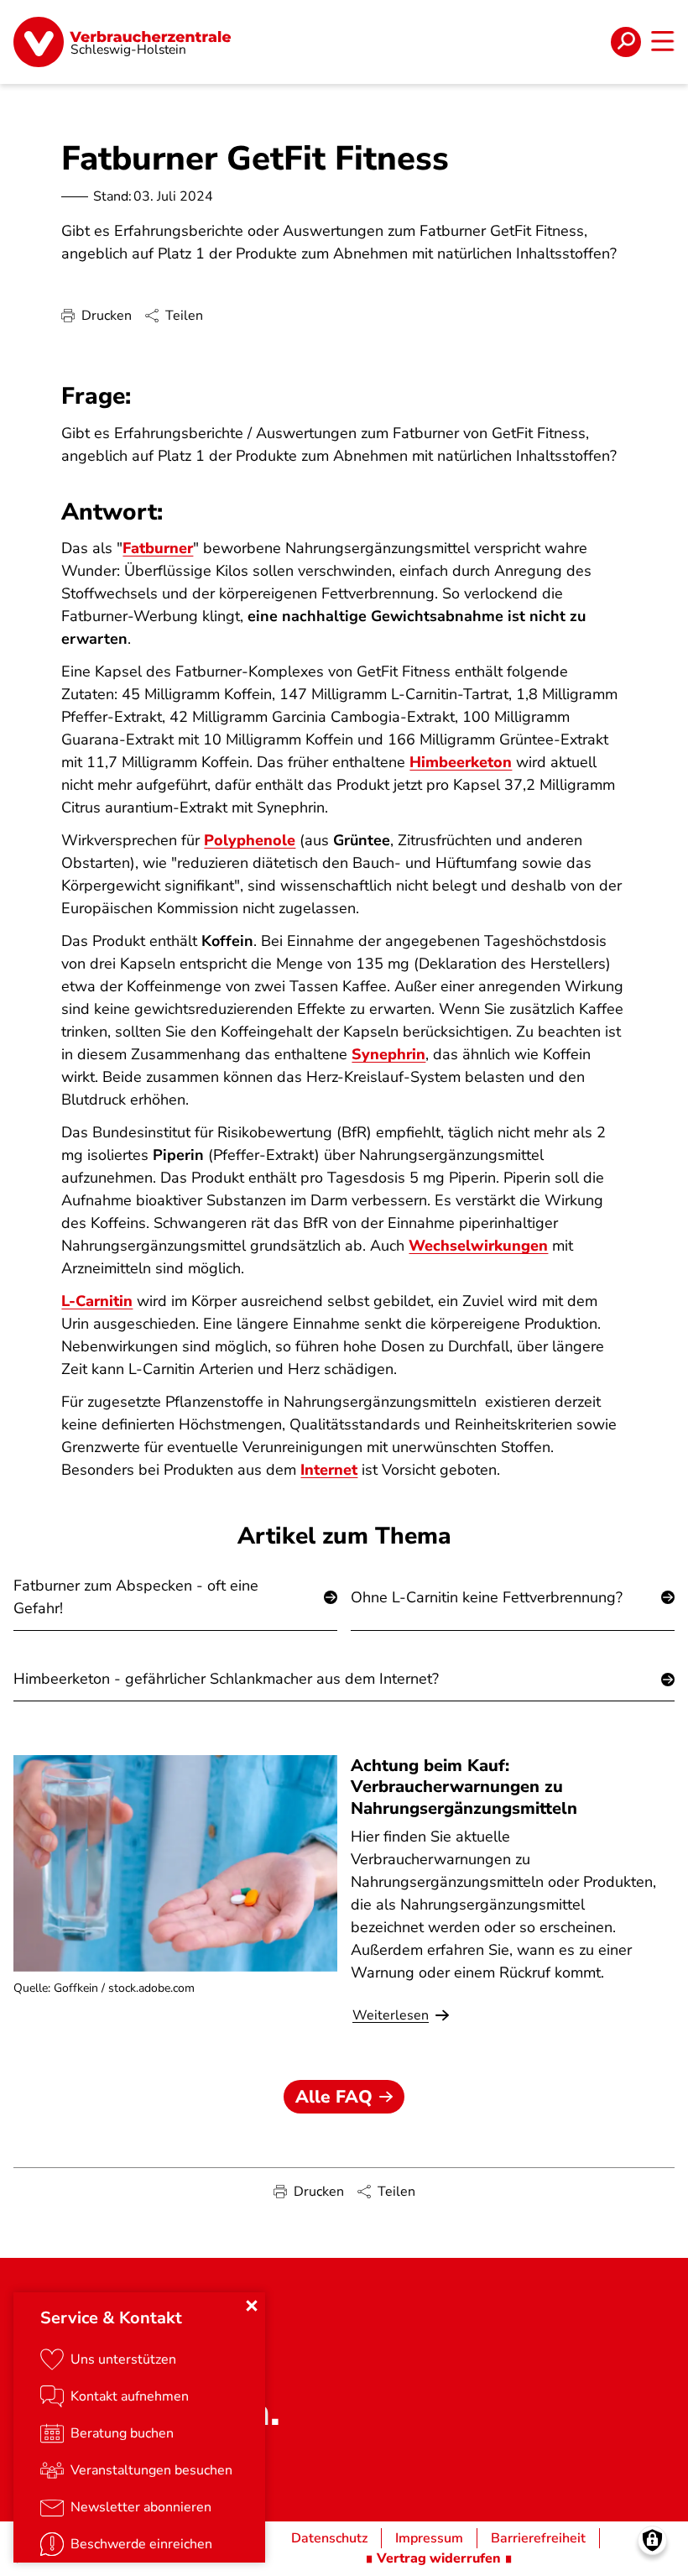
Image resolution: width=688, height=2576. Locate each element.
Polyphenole (250, 840)
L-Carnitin (97, 1301)
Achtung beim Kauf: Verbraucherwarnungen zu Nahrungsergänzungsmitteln (464, 1787)
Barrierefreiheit (538, 2538)
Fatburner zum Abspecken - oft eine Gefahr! (136, 1597)
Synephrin (388, 1054)
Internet (329, 1470)
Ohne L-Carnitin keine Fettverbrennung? (487, 1597)
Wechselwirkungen (478, 1246)
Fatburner (158, 548)
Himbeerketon (461, 762)
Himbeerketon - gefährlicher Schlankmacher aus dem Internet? (226, 1679)
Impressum (429, 2538)
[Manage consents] (652, 2540)
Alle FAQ (334, 2097)
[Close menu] (252, 2306)
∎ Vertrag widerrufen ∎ (439, 2558)
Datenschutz (329, 2538)
